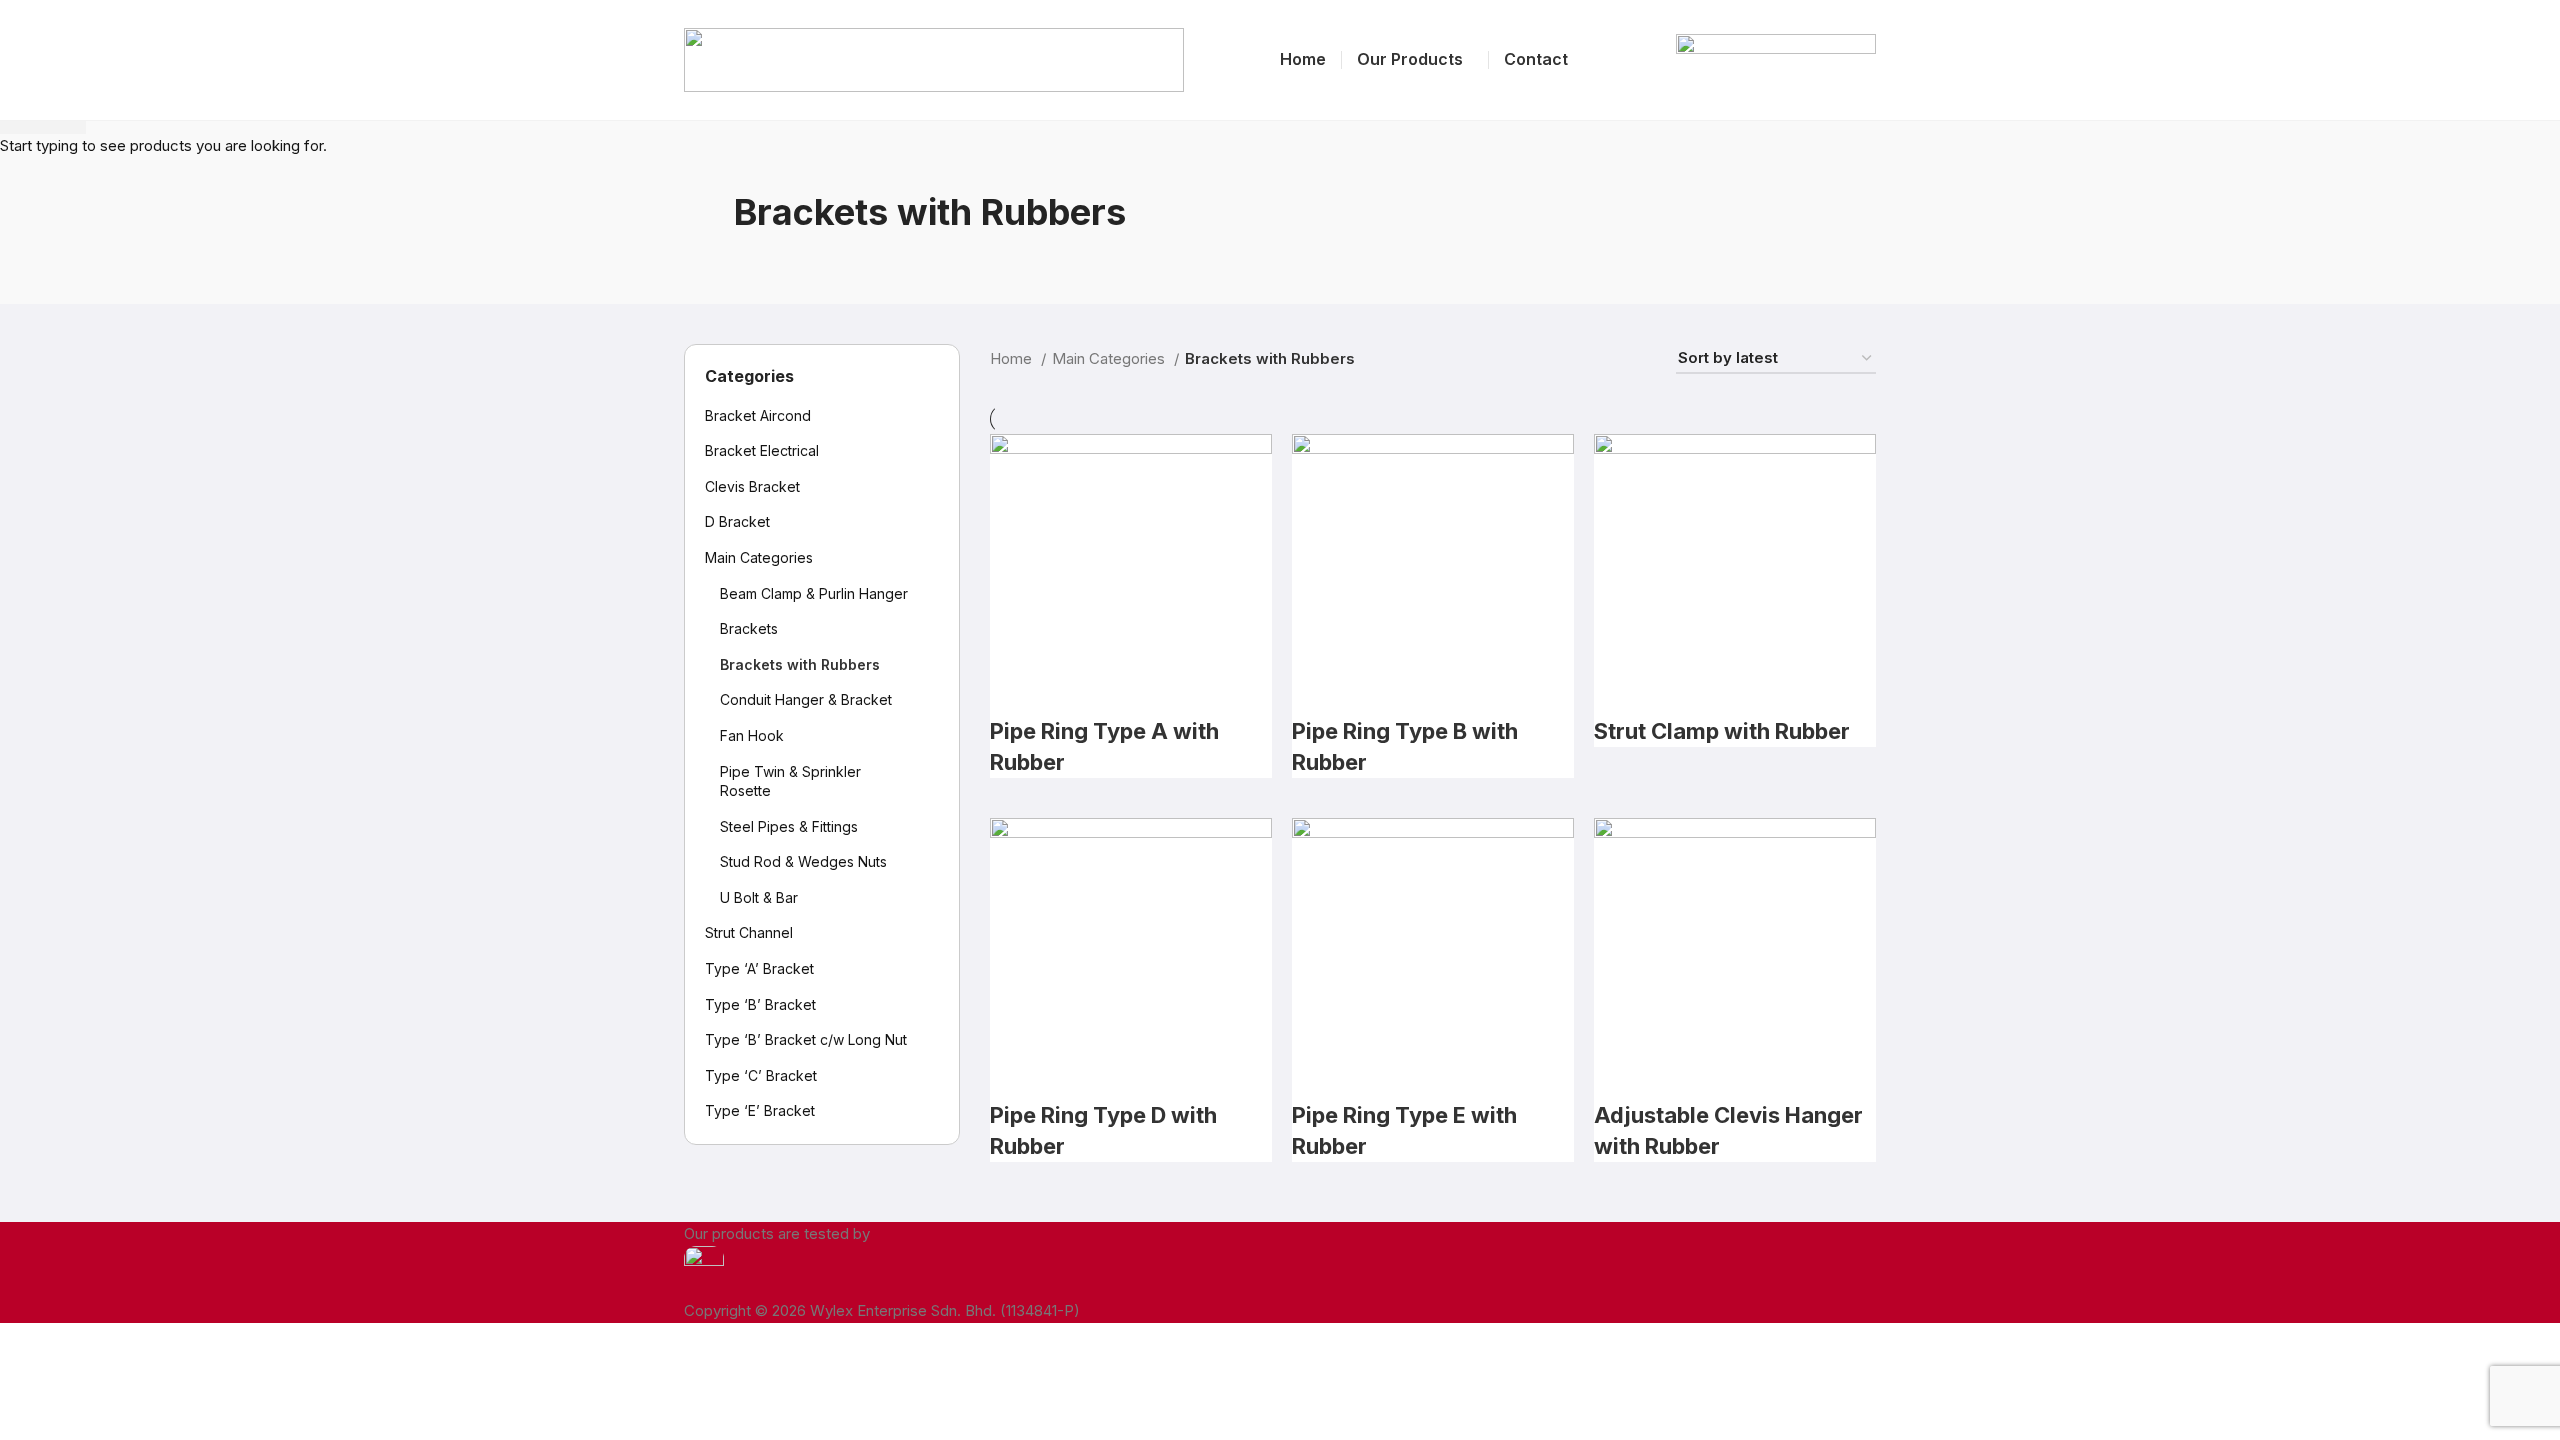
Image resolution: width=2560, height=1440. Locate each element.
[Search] (1640, 60)
